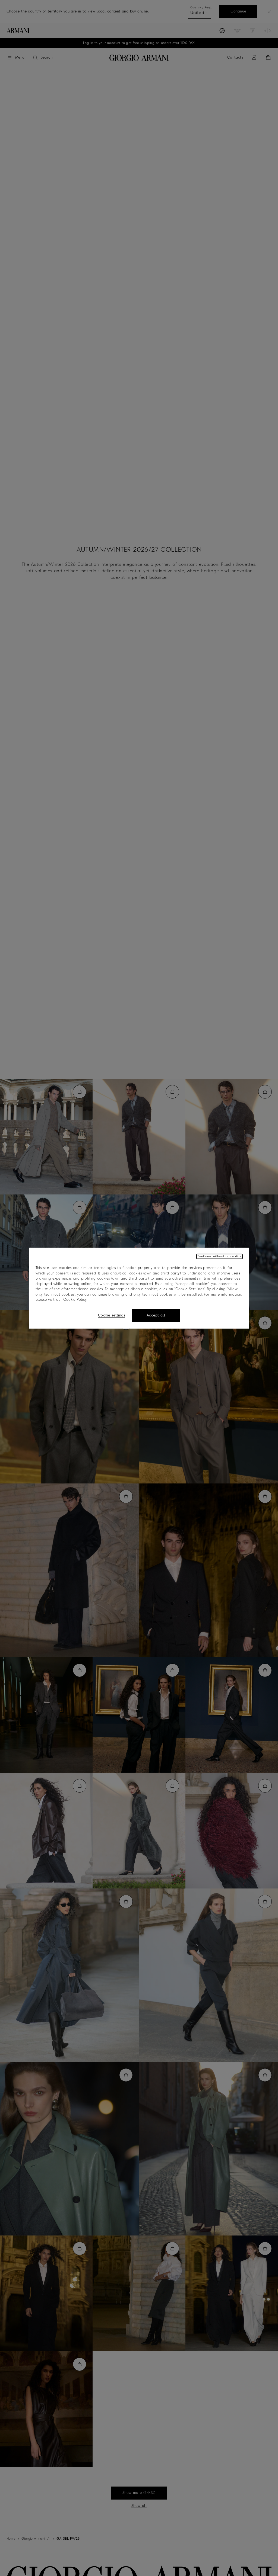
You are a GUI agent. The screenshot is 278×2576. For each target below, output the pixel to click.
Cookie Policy (75, 1300)
